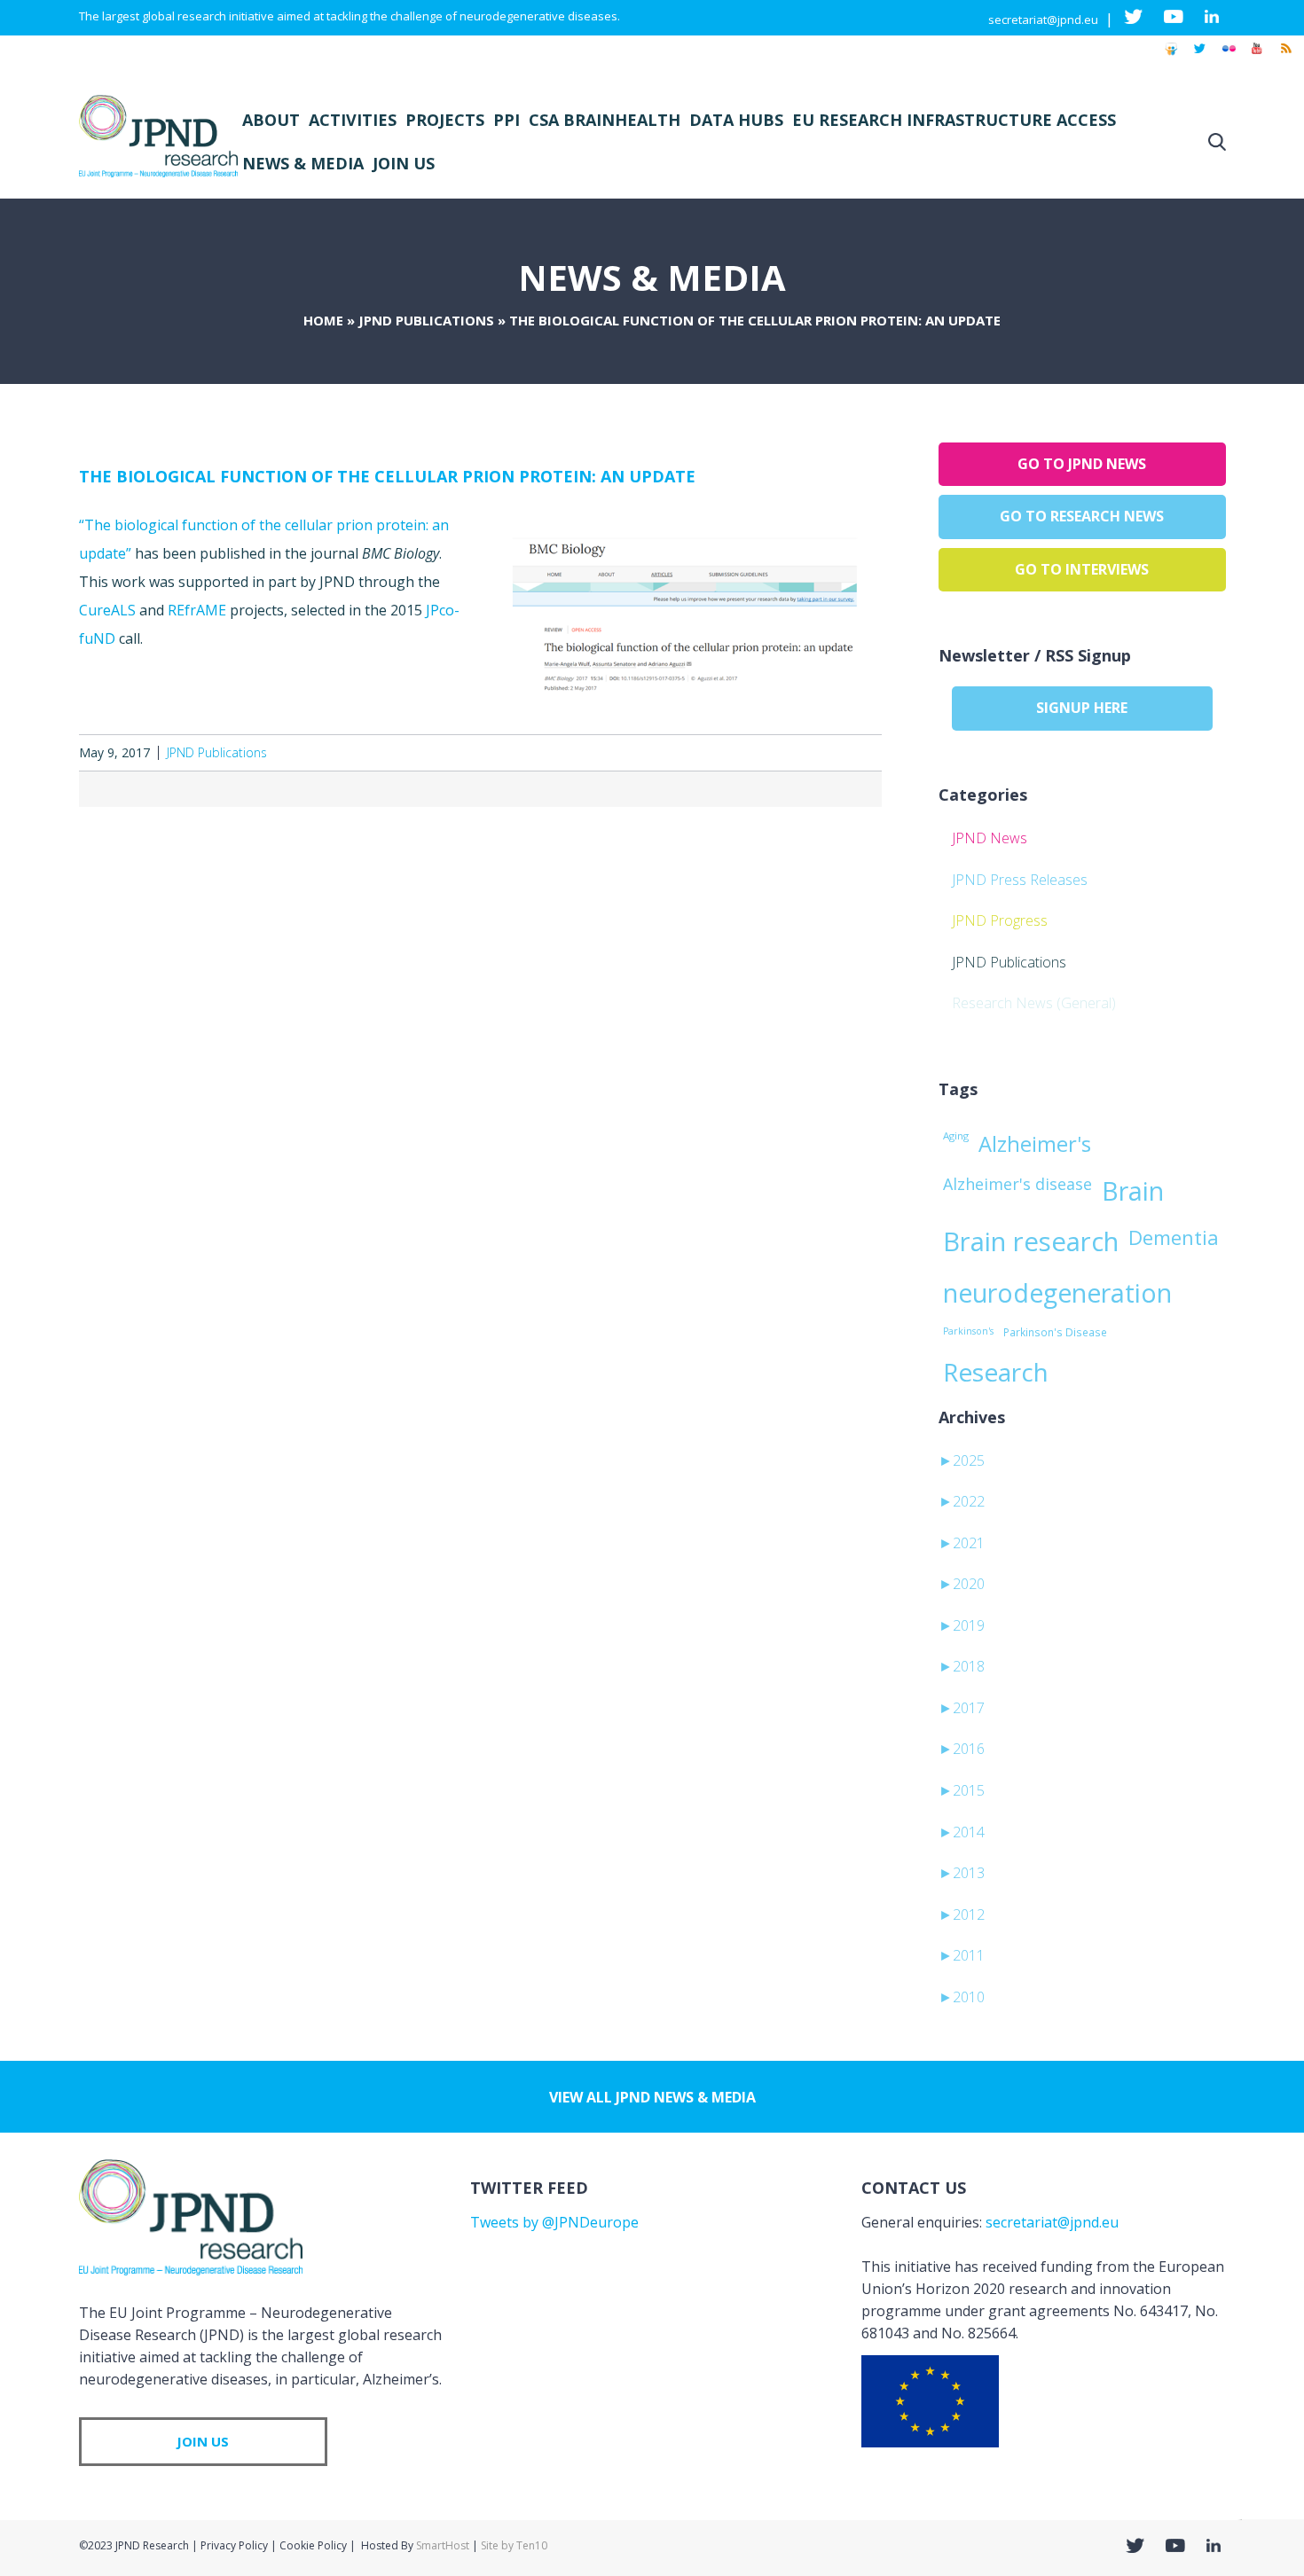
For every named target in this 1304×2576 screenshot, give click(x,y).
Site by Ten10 (514, 2545)
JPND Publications (426, 320)
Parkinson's (968, 1331)
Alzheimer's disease (1017, 1184)
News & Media (303, 163)
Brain (1133, 1191)
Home (323, 320)
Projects (445, 120)
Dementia (1174, 1237)
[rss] (1285, 57)
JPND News (990, 838)
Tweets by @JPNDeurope (554, 2222)
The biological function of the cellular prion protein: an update (387, 476)
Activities (353, 120)
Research (996, 1372)
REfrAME (197, 610)
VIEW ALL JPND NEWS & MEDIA (652, 2097)
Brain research (1031, 1241)
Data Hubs (736, 120)
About (271, 120)
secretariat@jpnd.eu (1043, 20)
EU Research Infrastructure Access (954, 120)
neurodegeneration (1057, 1293)
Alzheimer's (1035, 1144)
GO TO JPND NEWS (1082, 464)
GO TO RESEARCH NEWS (1082, 516)
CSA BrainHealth (605, 120)
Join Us (404, 163)
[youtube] (1257, 57)
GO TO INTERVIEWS (1082, 569)
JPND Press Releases (1020, 880)
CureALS (107, 610)
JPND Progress (1000, 920)
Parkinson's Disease (1055, 1332)
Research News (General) (1034, 1003)
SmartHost (443, 2545)
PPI (507, 120)
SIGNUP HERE (1082, 708)
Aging (956, 1135)
